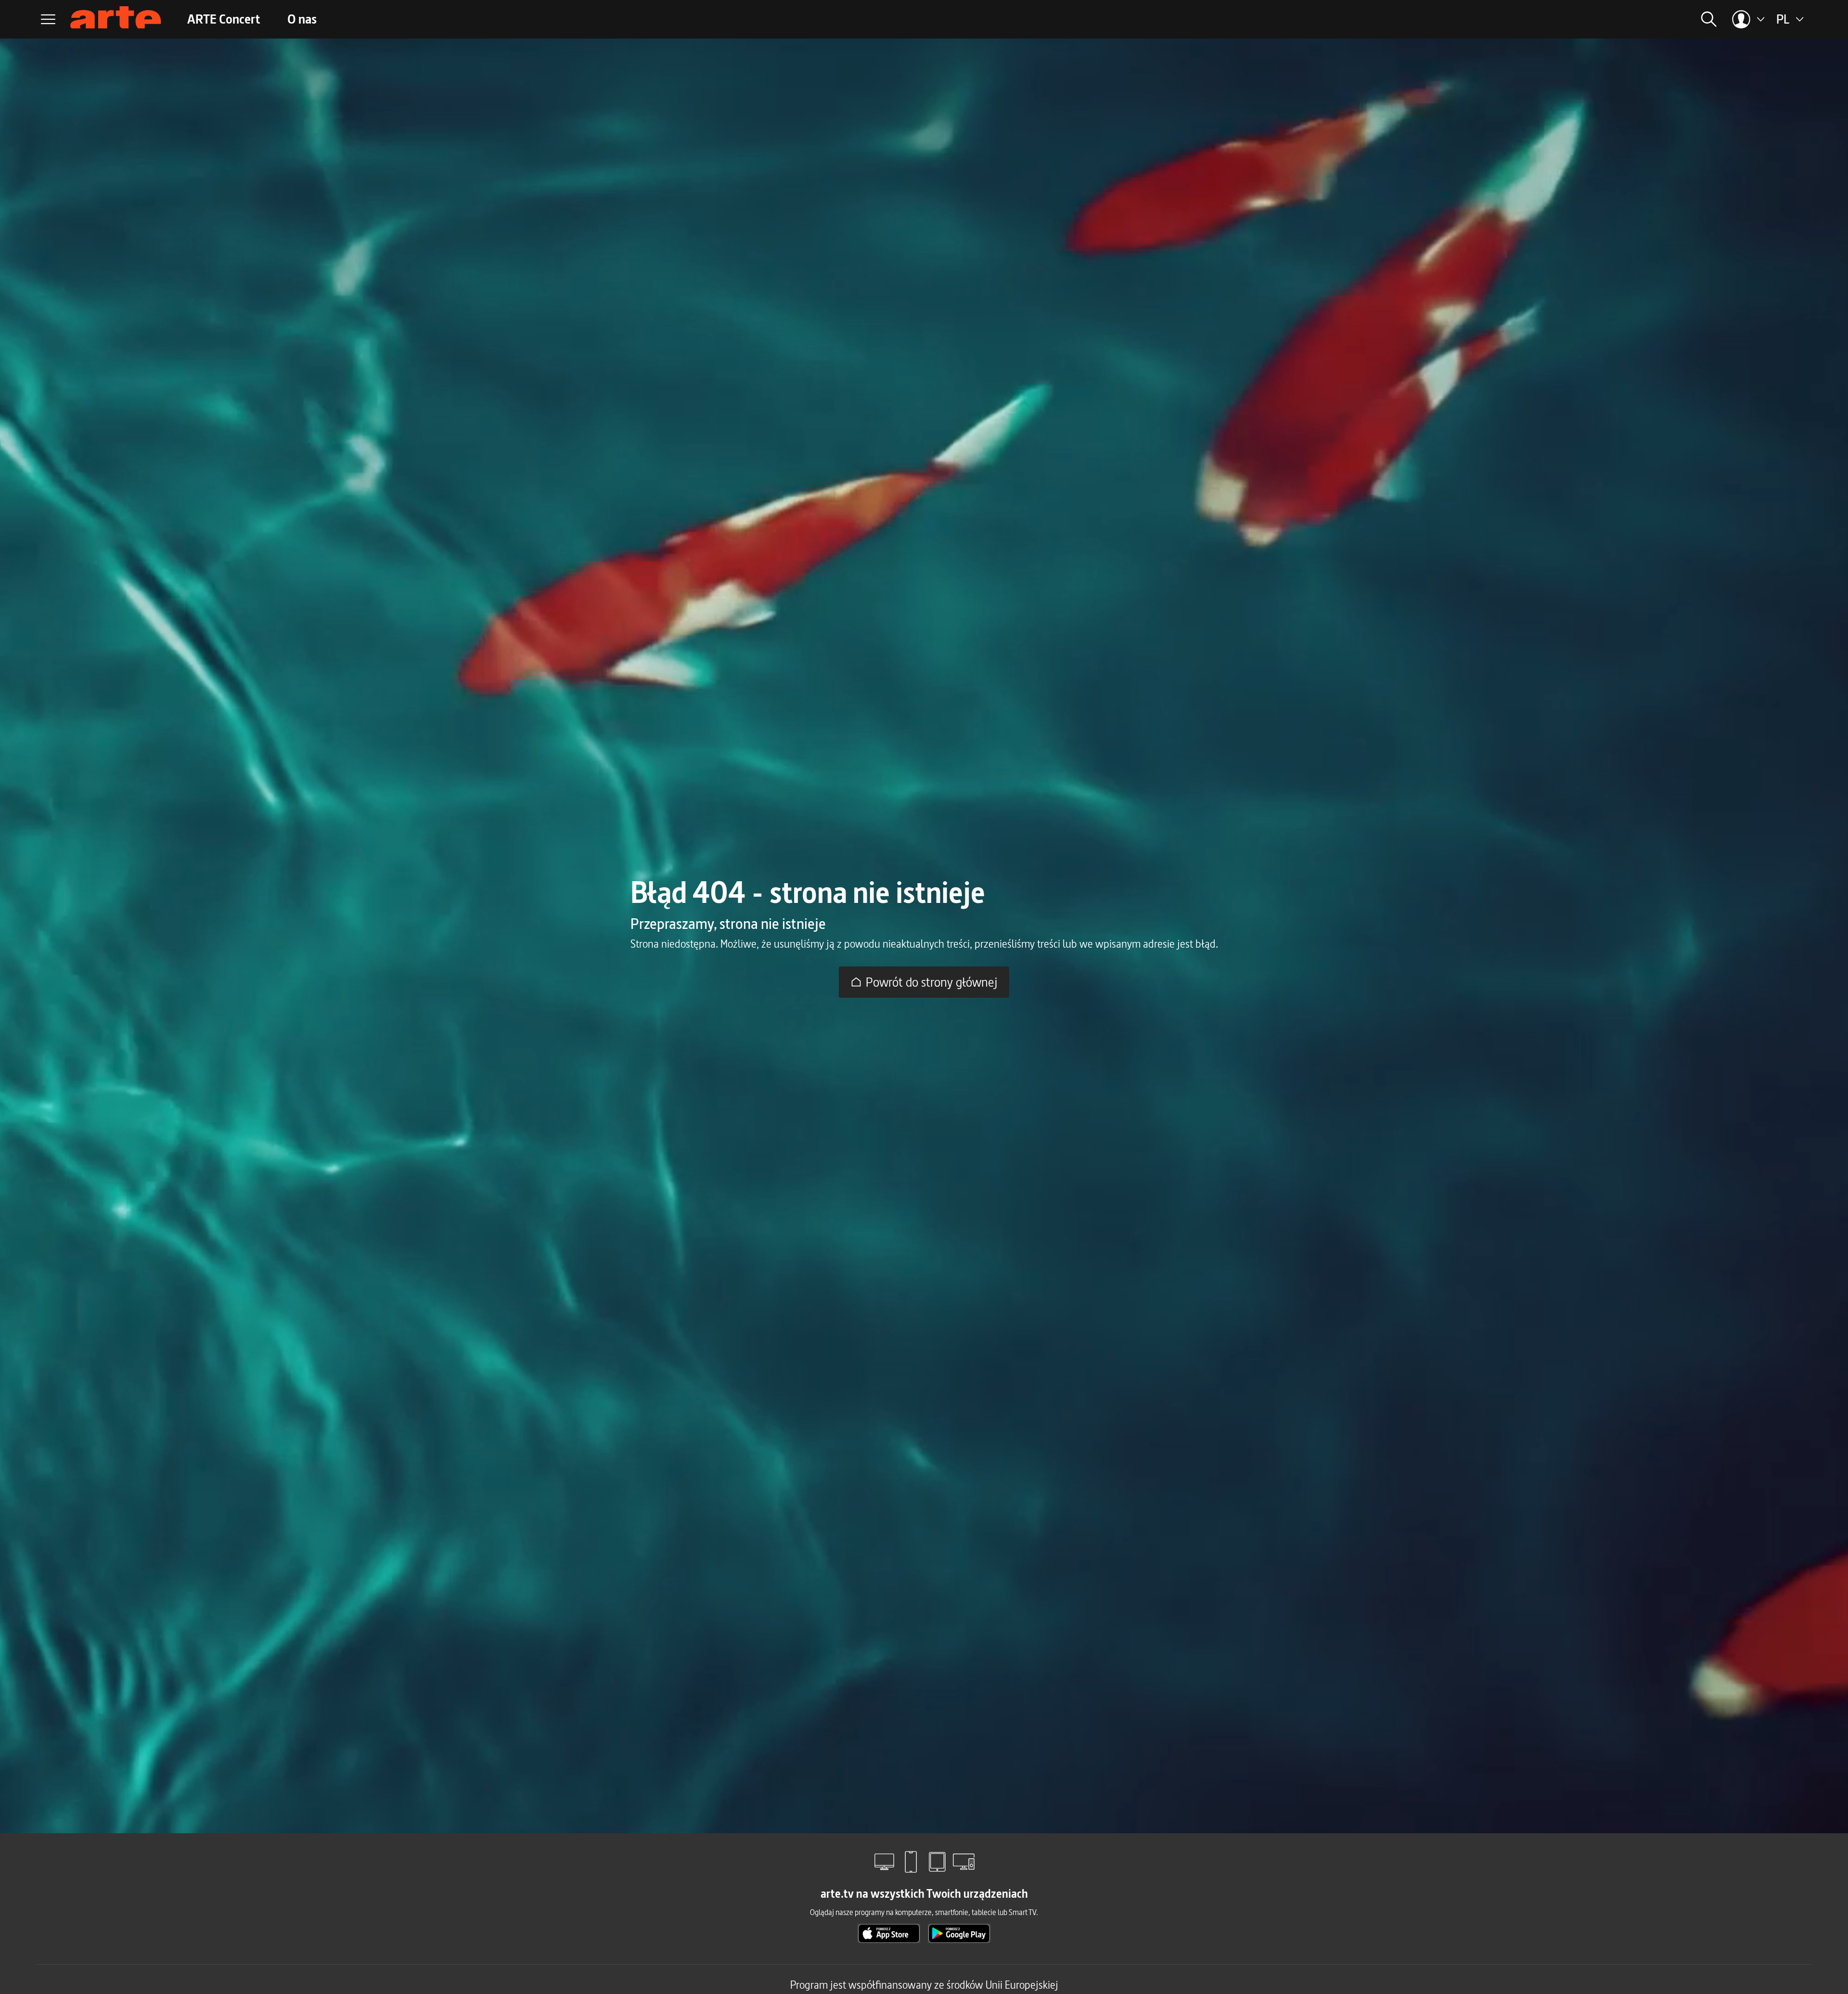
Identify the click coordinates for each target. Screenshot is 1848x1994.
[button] (1606, 19)
